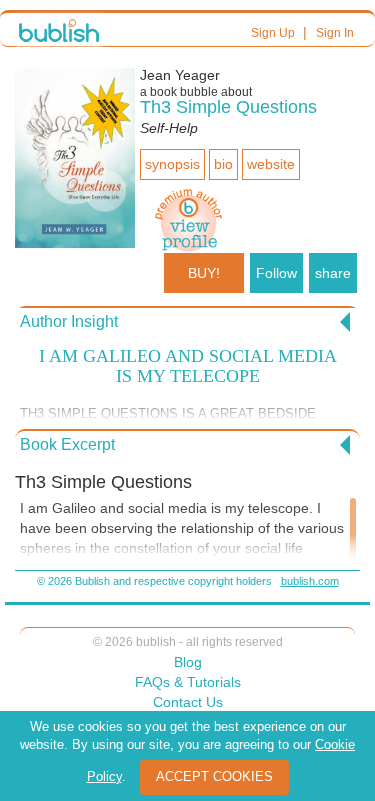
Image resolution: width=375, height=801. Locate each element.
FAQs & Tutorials (188, 682)
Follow (276, 273)
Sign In (335, 33)
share (333, 273)
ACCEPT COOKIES (214, 776)
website (271, 164)
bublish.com (310, 581)
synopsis (172, 164)
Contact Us (188, 702)
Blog (188, 662)
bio (223, 164)
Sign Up (273, 33)
